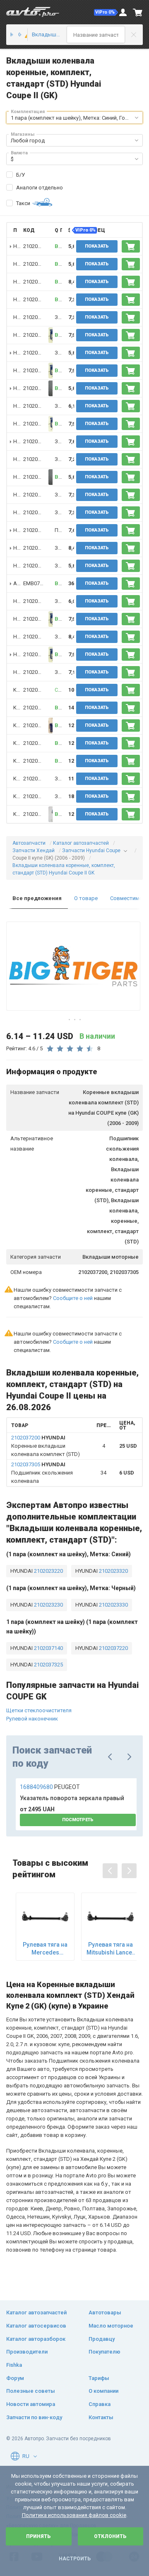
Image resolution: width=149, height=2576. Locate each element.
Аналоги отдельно (40, 188)
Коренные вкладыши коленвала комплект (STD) (46, 1446)
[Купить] (131, 246)
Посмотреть (78, 1820)
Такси (23, 203)
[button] (106, 12)
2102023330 (113, 1605)
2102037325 (48, 1665)
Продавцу (102, 2339)
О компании (103, 2391)
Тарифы (99, 2378)
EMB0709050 (39, 583)
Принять (38, 2536)
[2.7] (24, 35)
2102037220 (113, 1648)
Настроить (75, 2559)
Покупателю (105, 2352)
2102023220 (48, 1571)
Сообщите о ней (73, 1298)
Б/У (20, 175)
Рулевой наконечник (32, 1719)
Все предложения (37, 898)
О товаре (86, 898)
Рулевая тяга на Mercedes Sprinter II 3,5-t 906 (45, 1949)
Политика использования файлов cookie (74, 2515)
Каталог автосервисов (36, 2326)
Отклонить (110, 2536)
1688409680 (50, 1787)
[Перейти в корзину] (138, 12)
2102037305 (38, 246)
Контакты (101, 2417)
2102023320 (113, 1571)
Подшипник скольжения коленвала (42, 1473)
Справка (100, 2404)
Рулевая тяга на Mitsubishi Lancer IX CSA (111, 1949)
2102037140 (48, 1648)
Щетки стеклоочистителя (39, 1710)
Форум (15, 2378)
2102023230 (48, 1605)
